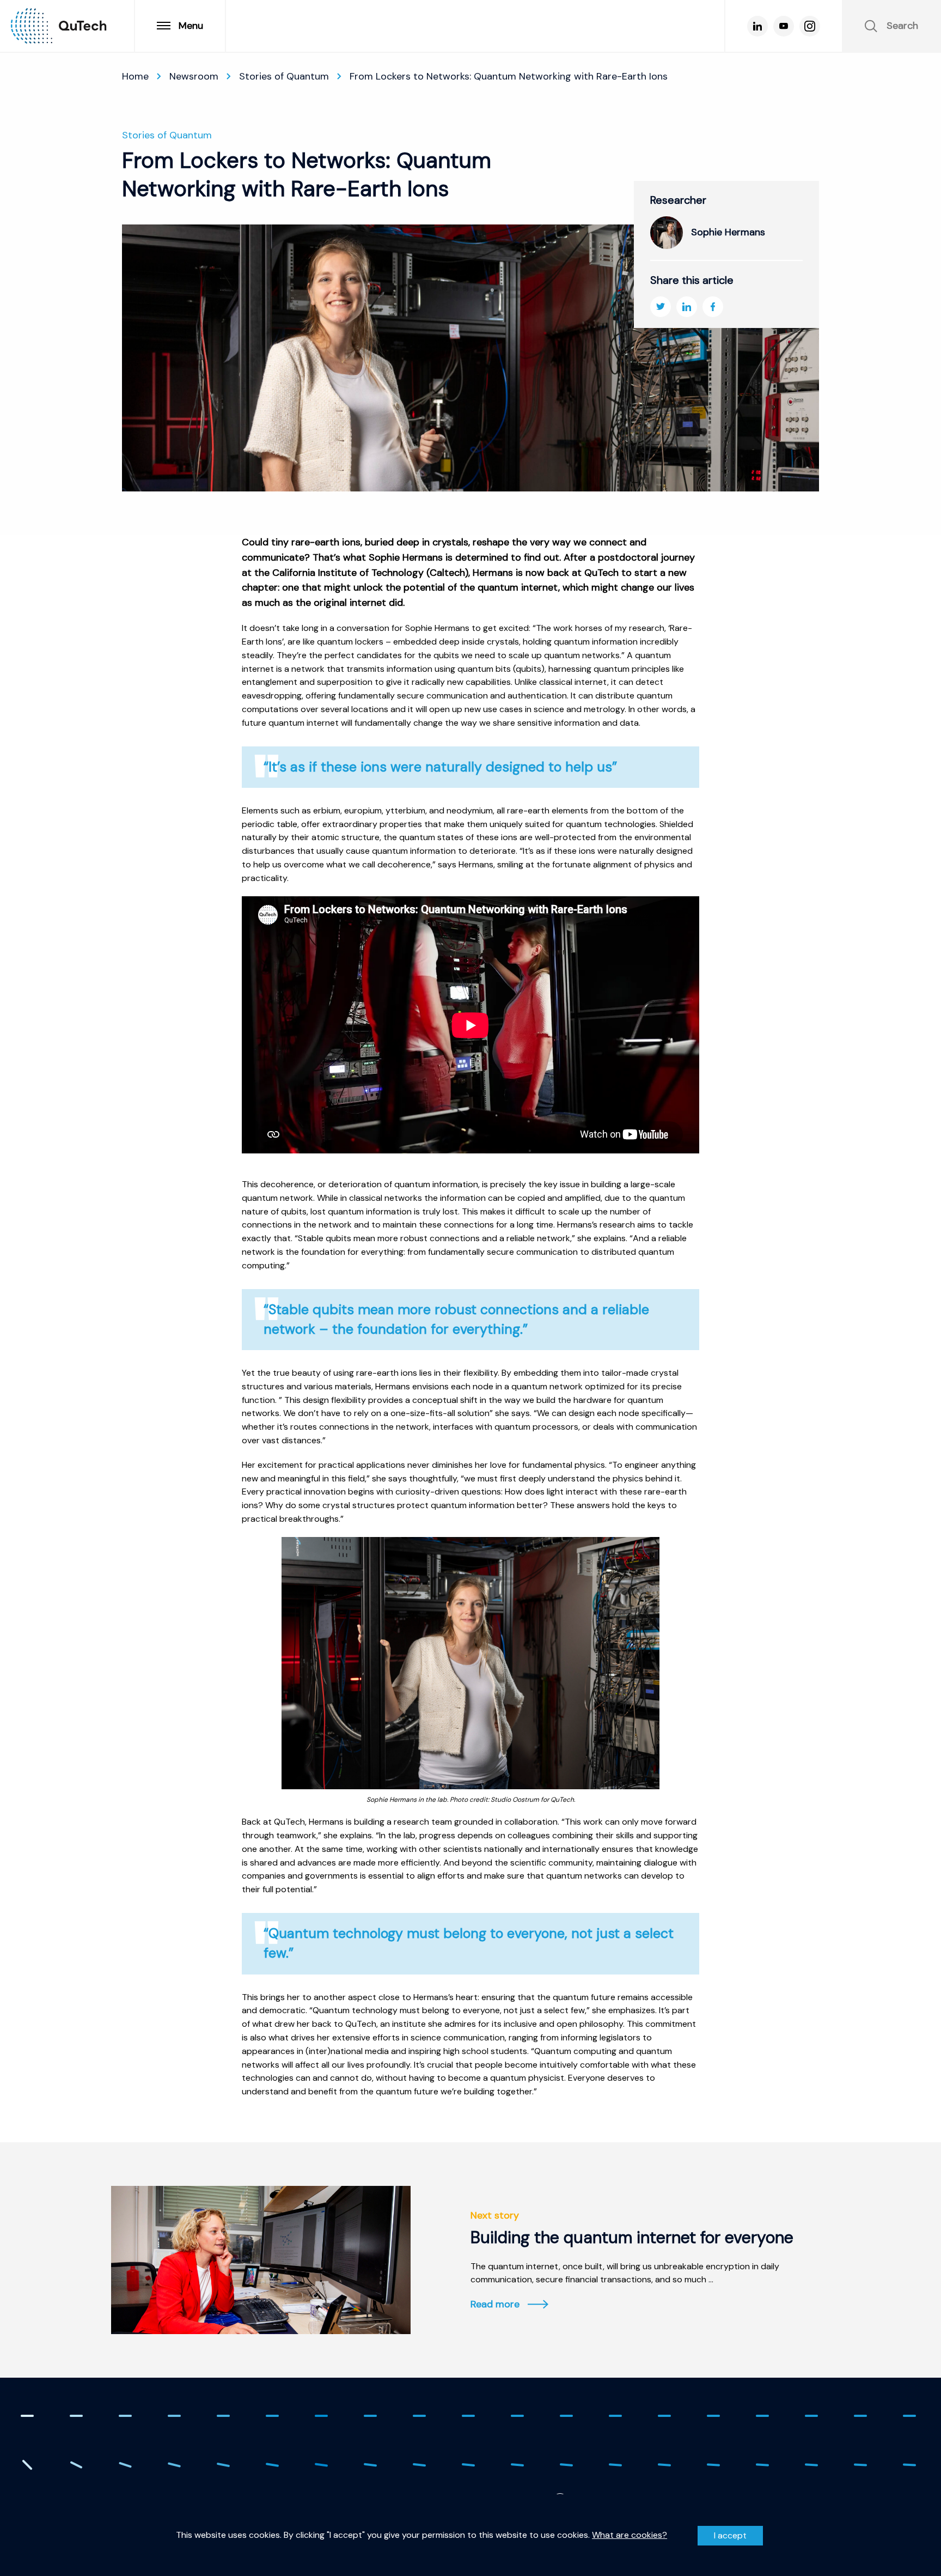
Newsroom (194, 76)
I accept (730, 2535)
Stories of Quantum (284, 76)
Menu (191, 26)
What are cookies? (630, 2535)
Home (135, 76)
